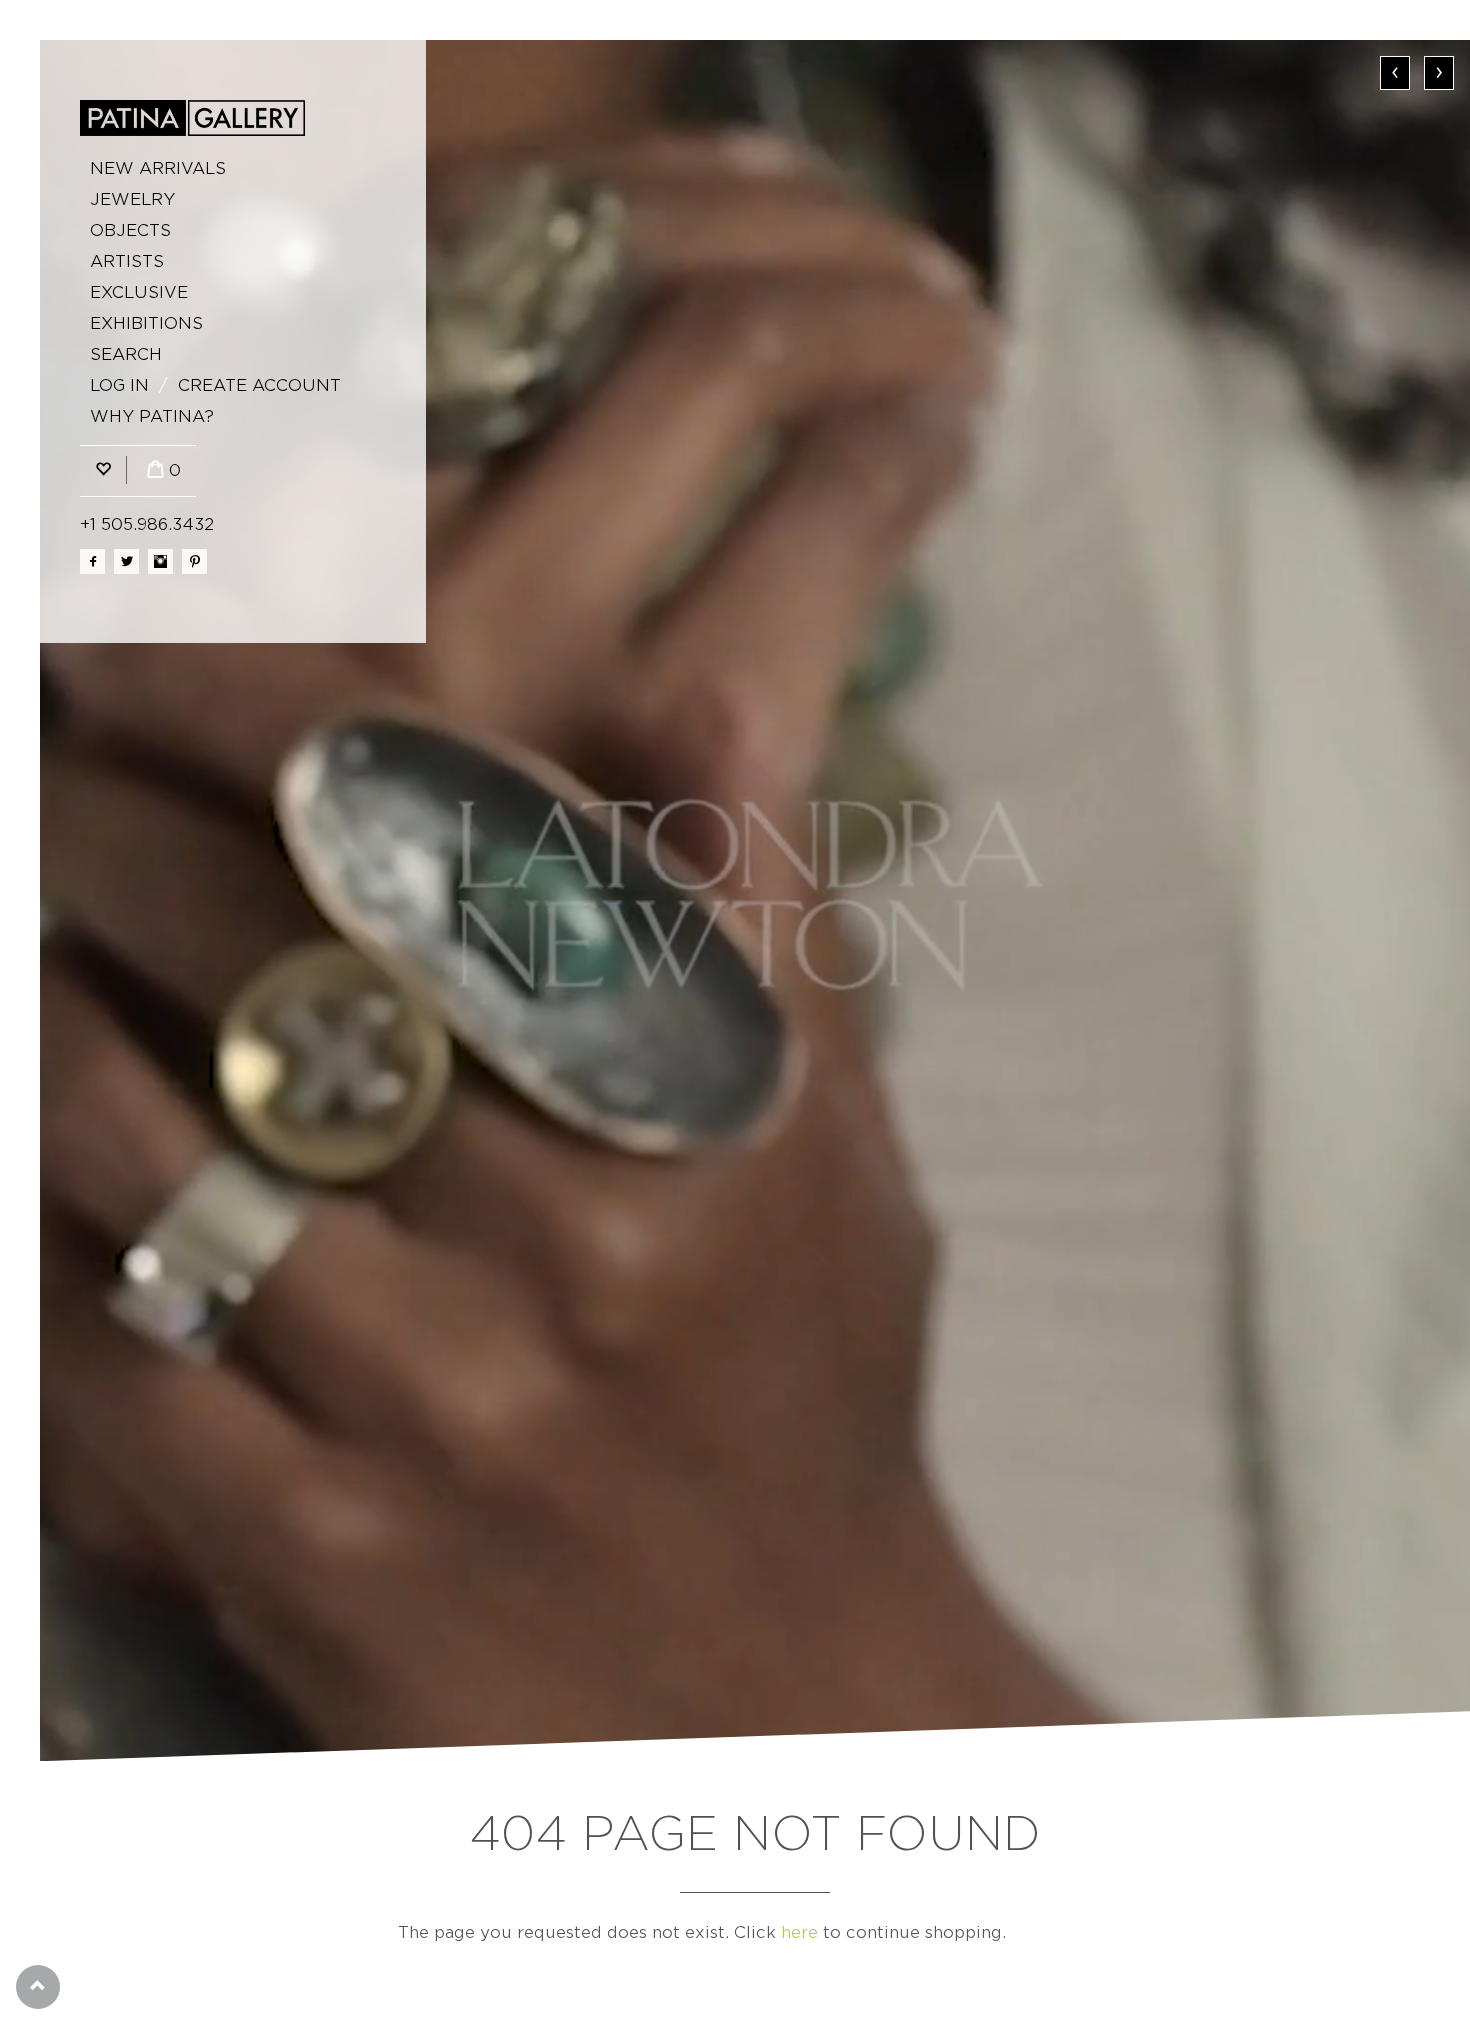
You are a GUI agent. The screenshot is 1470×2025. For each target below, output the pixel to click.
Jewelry (132, 199)
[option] (755, 900)
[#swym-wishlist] (103, 470)
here (799, 1932)
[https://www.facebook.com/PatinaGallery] (92, 561)
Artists (127, 261)
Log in (119, 385)
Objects (130, 230)
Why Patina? (152, 416)
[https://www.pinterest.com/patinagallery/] (194, 561)
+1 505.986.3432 (147, 524)
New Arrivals (158, 168)
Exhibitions (146, 323)
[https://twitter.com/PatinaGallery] (126, 561)
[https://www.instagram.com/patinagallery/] (160, 561)
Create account (259, 385)
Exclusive (139, 292)
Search (126, 354)
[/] (192, 118)
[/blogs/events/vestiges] (755, 900)
